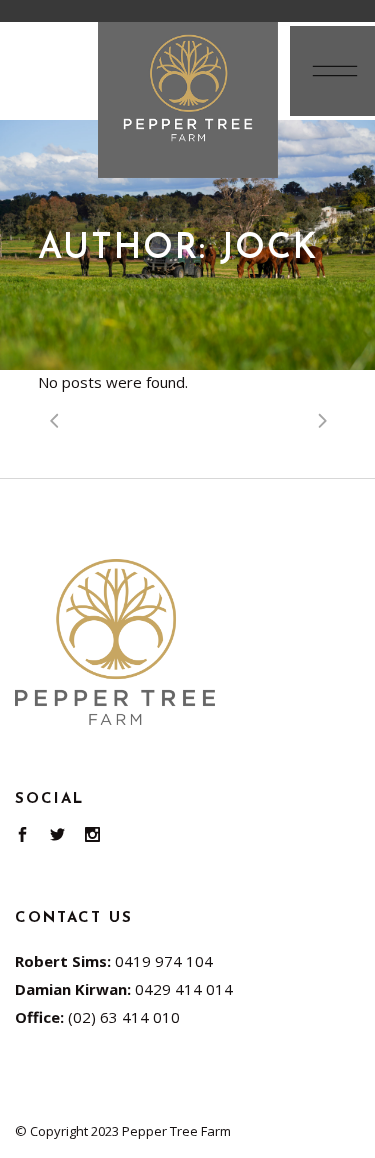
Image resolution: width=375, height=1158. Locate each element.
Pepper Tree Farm (176, 1131)
